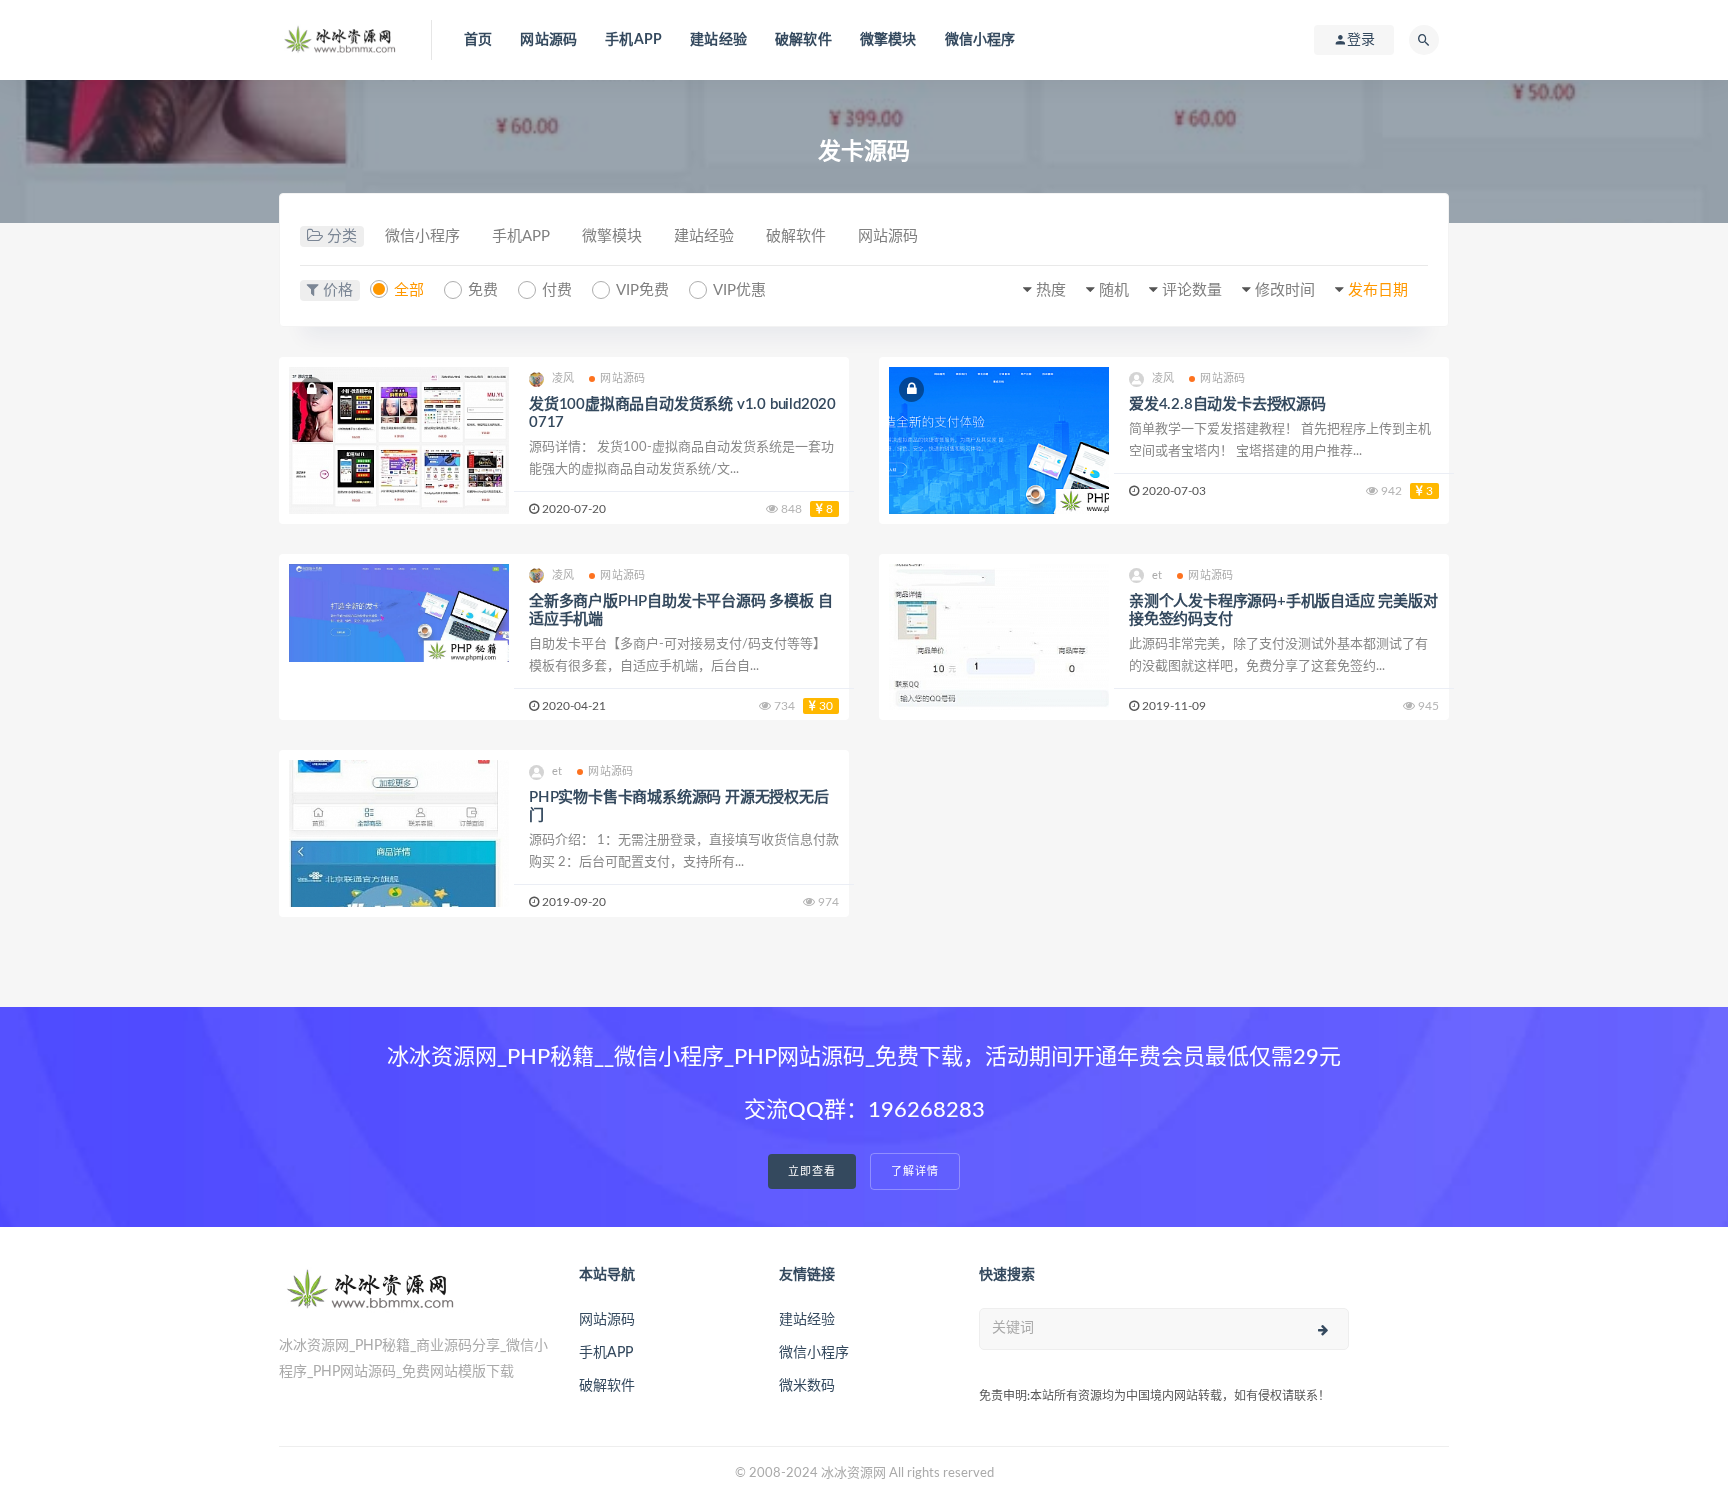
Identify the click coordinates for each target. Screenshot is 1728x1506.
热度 (1051, 290)
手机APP (633, 40)
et (1157, 575)
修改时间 (1285, 290)
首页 (478, 40)
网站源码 (548, 40)
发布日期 (1378, 290)
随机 (1114, 290)
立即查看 (812, 1171)
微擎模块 (888, 40)
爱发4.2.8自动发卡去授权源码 (1227, 404)
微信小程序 (980, 40)
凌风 (563, 378)
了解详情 (915, 1171)
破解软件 (803, 40)
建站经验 (718, 40)
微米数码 (807, 1386)
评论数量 (1192, 290)
